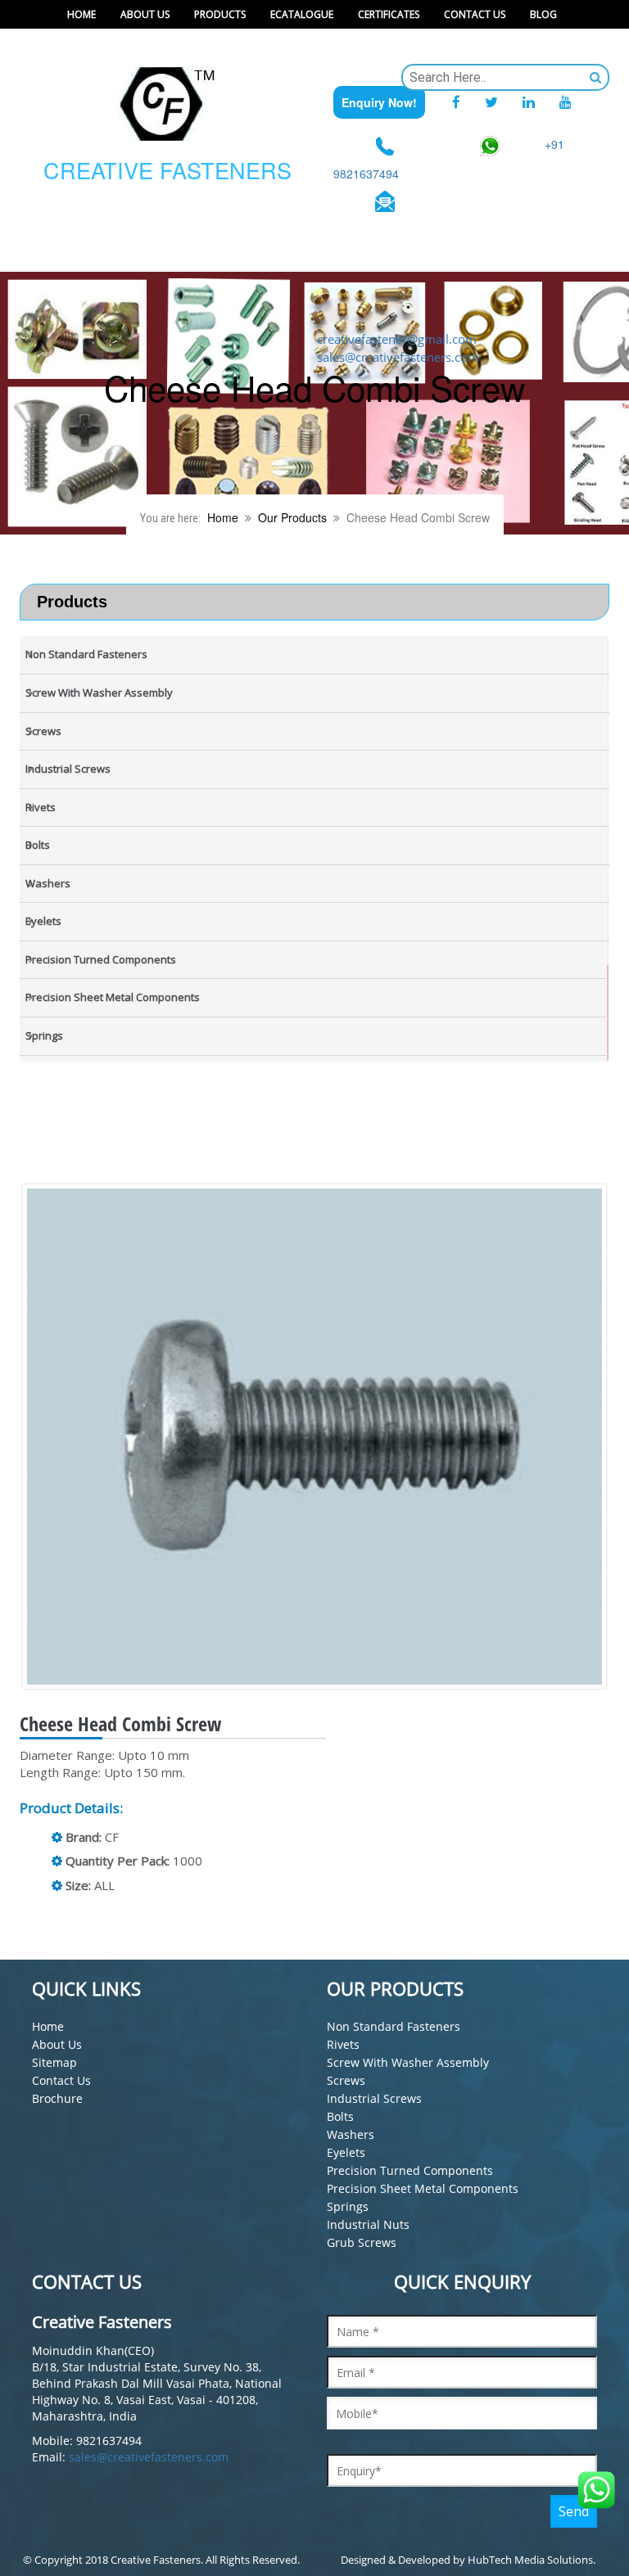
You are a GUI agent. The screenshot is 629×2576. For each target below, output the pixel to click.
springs (348, 2206)
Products (220, 14)
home (48, 2026)
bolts (340, 2116)
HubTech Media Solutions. (532, 2560)
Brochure (57, 2098)
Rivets (343, 2044)
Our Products (292, 517)
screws (346, 2080)
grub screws (362, 2242)
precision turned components (410, 2170)
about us (57, 2044)
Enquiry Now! (379, 102)
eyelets (346, 2152)
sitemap (54, 2062)
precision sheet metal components (423, 2188)
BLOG (543, 14)
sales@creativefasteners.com (149, 2457)
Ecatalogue (302, 14)
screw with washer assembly (408, 2062)
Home (81, 14)
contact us (61, 2080)
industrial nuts (368, 2224)
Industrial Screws (374, 2098)
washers (351, 2134)
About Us (145, 14)
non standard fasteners (394, 2026)
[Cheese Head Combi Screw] (327, 1437)
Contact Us (475, 14)
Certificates (389, 14)
